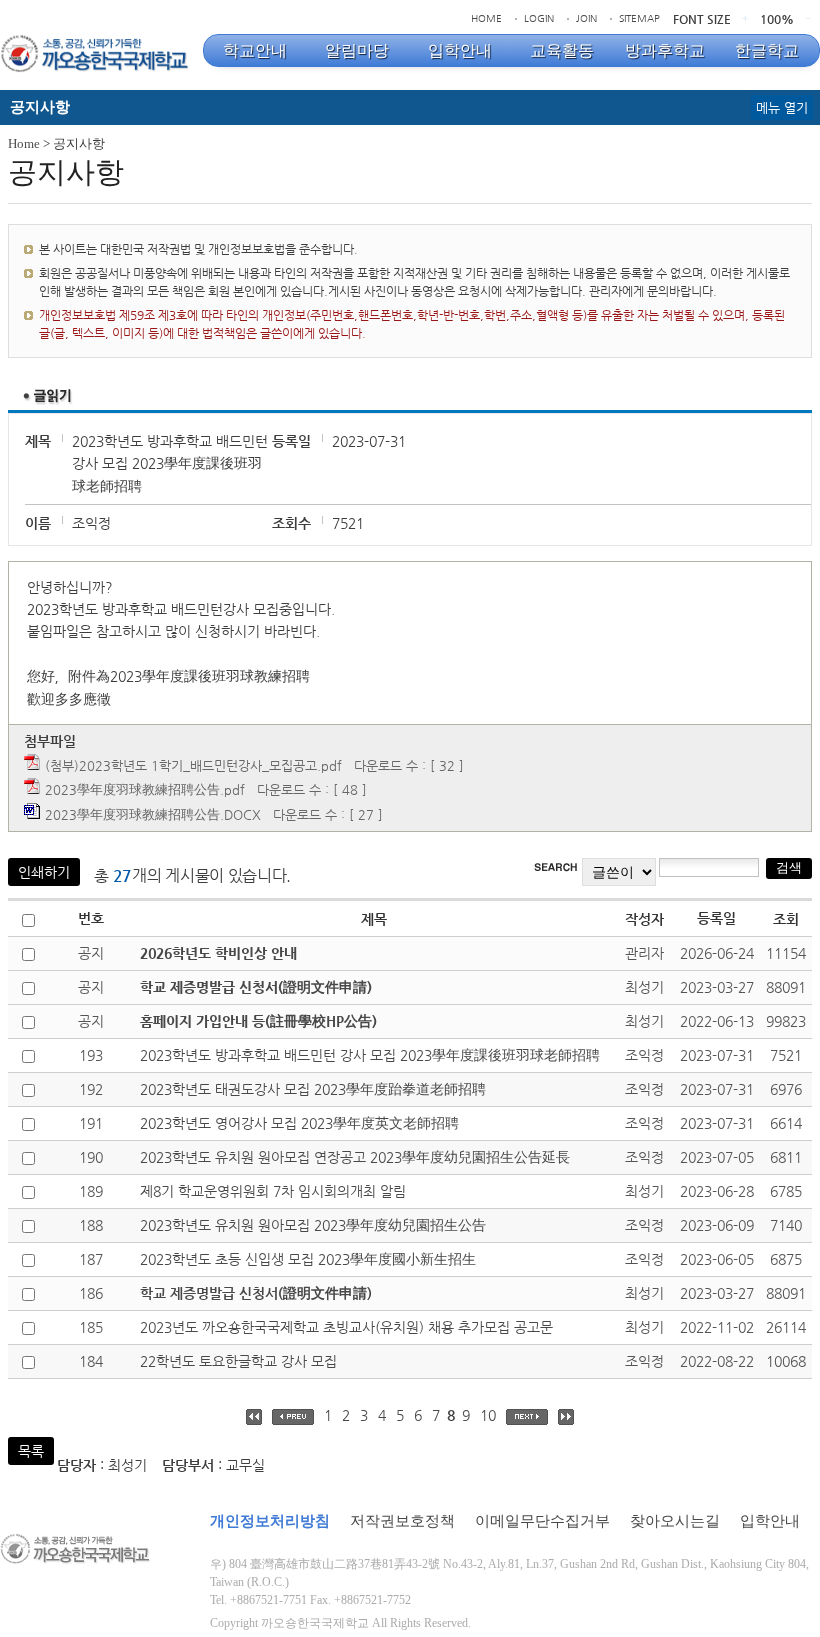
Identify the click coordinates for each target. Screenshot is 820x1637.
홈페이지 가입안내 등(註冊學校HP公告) (258, 1021)
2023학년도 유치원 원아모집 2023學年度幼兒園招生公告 (313, 1225)
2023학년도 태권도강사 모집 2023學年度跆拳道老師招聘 (313, 1089)
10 (488, 1415)
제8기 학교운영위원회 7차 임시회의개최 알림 (273, 1191)
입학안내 (770, 1521)
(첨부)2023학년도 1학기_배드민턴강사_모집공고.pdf (193, 765)
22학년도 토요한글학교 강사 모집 (238, 1361)
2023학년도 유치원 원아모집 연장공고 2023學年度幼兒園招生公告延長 (355, 1157)
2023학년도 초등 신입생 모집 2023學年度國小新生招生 (308, 1259)
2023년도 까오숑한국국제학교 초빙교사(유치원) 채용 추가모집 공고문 (346, 1327)
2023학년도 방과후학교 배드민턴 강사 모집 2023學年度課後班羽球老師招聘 (370, 1055)
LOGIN (539, 18)
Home (24, 143)
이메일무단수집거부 (542, 1521)
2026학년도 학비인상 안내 (218, 953)
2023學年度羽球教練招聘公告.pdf (145, 789)
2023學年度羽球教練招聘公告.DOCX (153, 814)
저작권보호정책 (402, 1521)
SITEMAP (639, 18)
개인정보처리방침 (270, 1521)
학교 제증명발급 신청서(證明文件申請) (256, 987)
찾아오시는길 (675, 1521)
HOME (486, 18)
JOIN (586, 18)
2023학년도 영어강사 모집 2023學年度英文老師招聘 (299, 1123)
